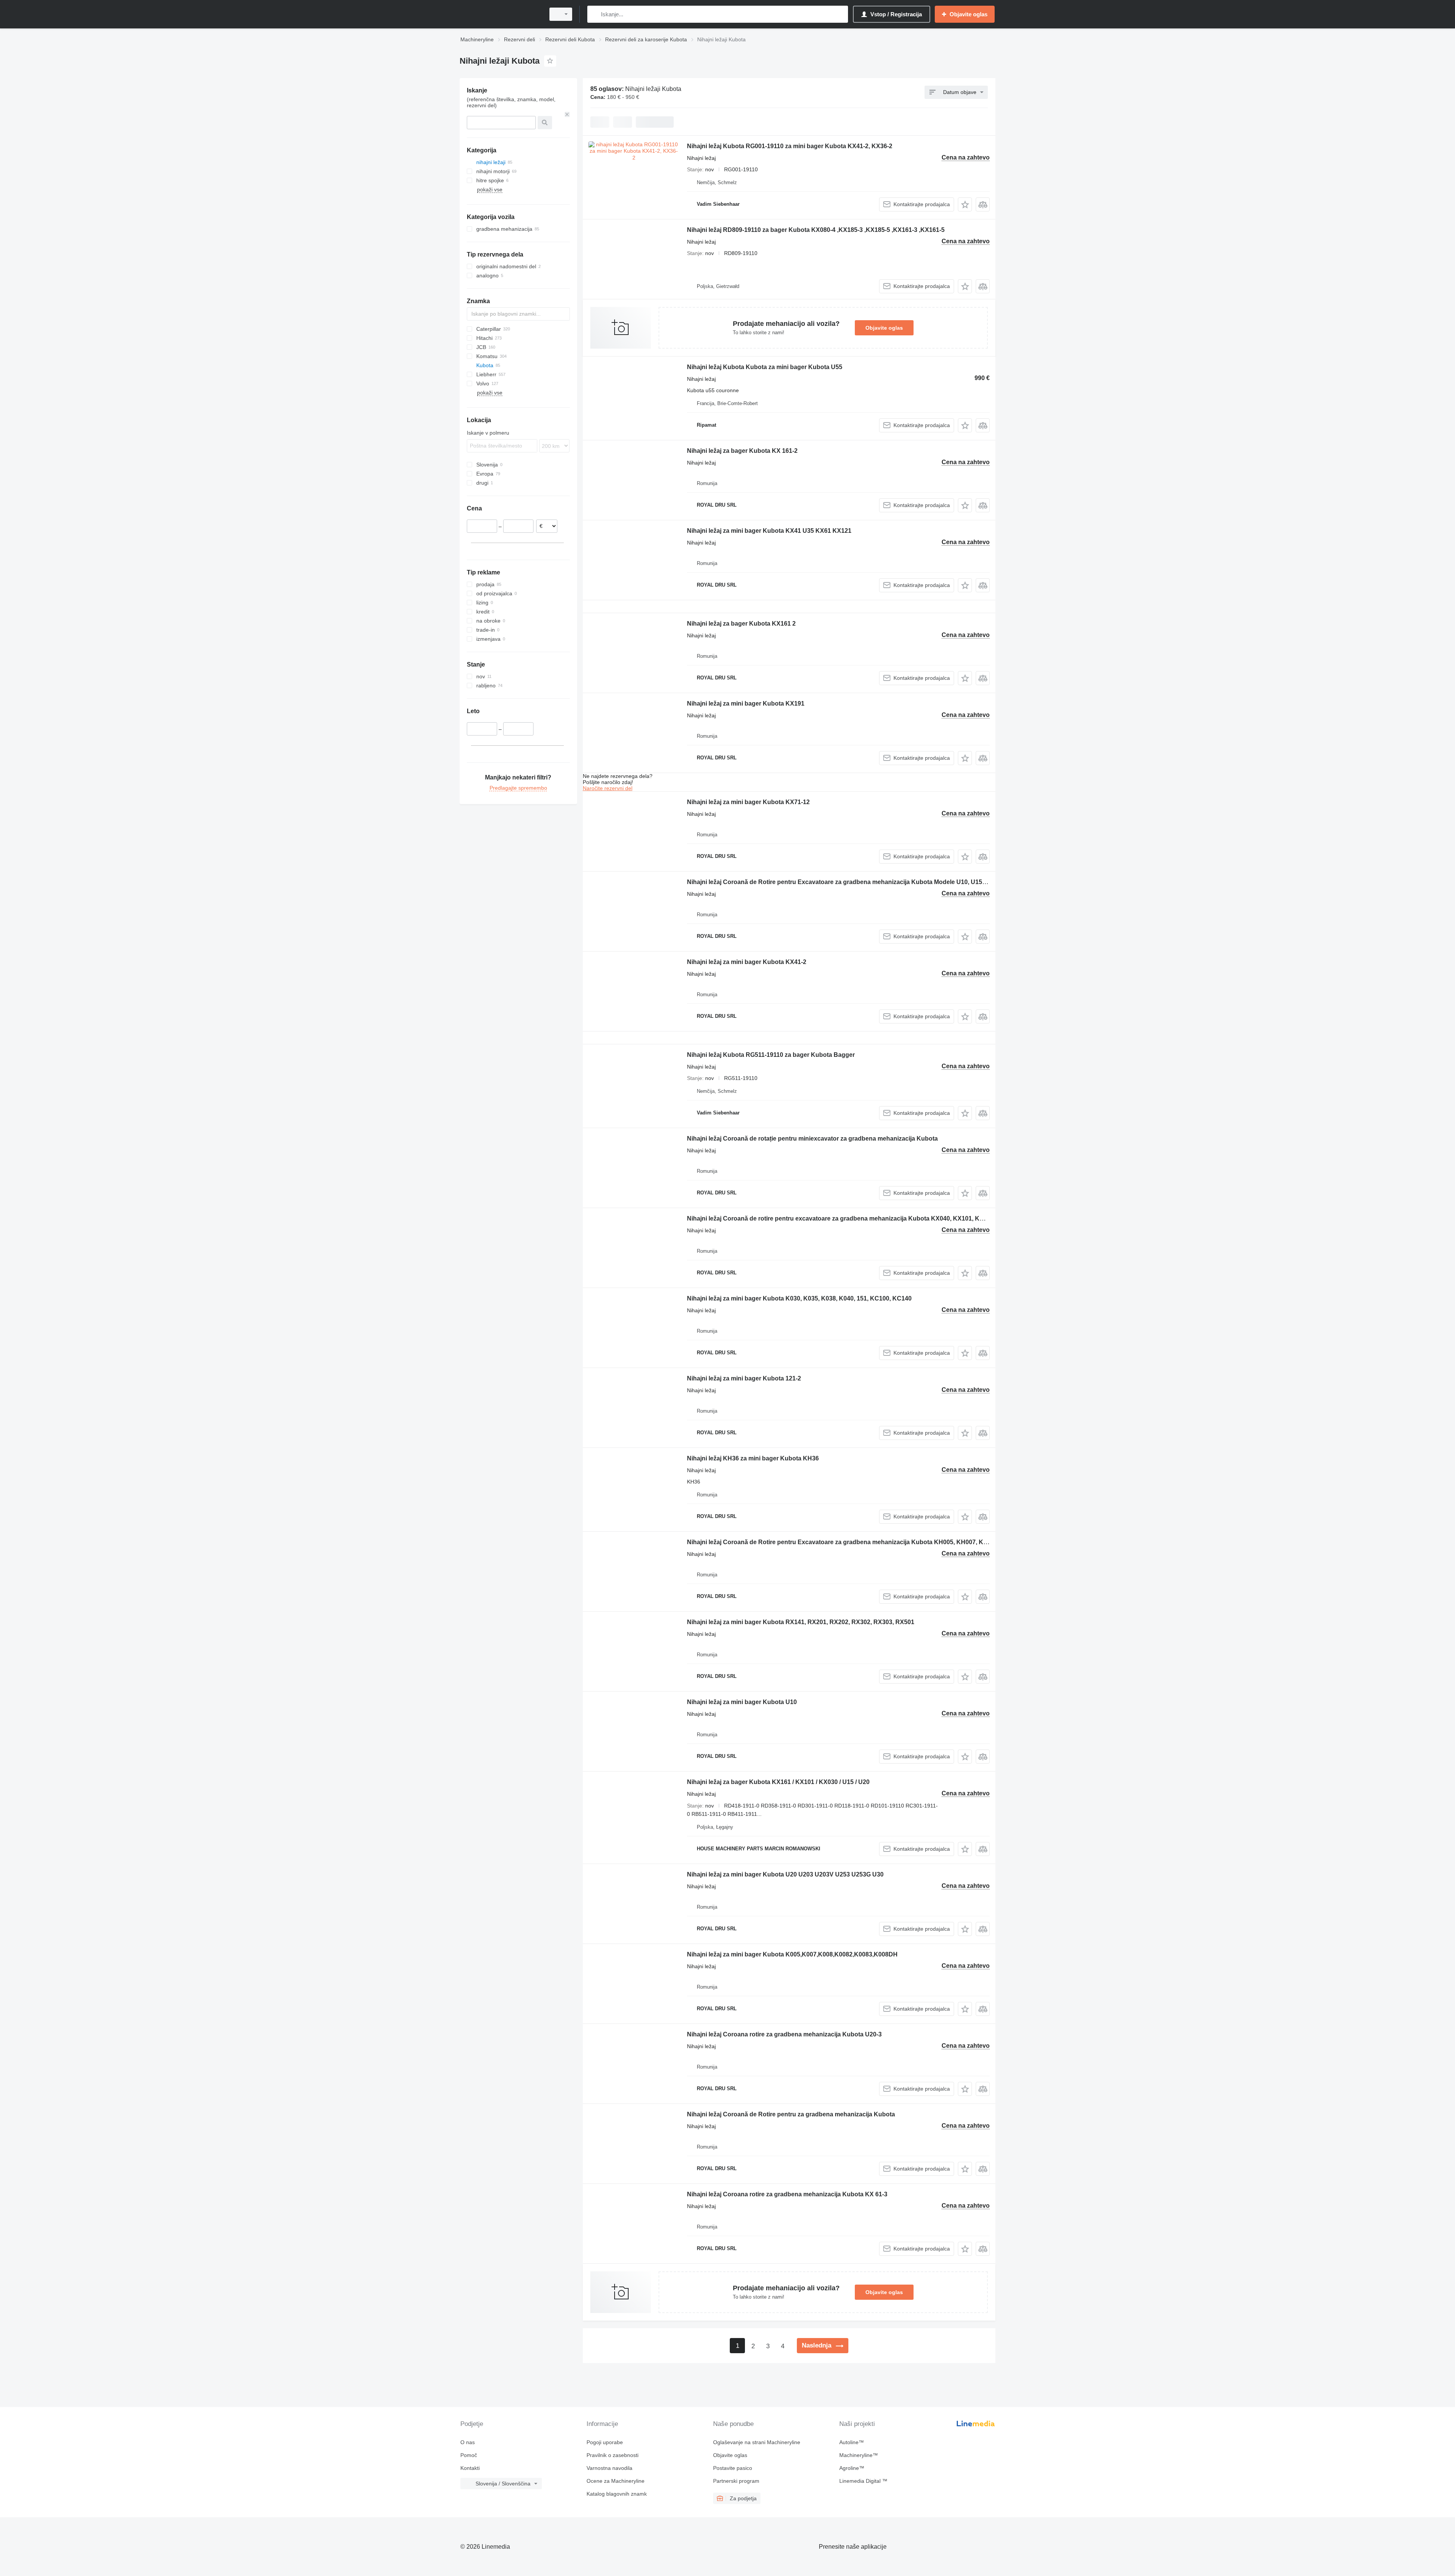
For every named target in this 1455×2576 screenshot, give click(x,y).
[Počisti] (567, 114)
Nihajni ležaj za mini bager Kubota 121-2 (744, 1378)
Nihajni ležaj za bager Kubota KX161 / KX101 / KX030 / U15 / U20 (778, 1782)
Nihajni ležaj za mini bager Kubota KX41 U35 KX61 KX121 (769, 531)
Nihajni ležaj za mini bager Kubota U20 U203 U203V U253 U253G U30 (785, 1874)
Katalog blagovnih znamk (617, 2494)
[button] (965, 204)
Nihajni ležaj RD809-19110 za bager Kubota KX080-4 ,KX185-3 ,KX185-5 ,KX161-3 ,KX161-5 (816, 230)
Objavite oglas (884, 328)
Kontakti (470, 2468)
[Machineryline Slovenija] (500, 14)
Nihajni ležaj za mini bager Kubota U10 (742, 1702)
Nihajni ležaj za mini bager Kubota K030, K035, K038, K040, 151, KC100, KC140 (799, 1298)
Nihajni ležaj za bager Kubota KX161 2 (741, 624)
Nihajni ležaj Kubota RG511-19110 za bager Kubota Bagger (771, 1055)
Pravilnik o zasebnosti (613, 2455)
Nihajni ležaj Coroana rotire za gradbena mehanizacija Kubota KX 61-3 (787, 2194)
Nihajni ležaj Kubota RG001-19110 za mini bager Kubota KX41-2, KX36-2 (790, 146)
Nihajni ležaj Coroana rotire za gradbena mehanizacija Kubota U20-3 (784, 2034)
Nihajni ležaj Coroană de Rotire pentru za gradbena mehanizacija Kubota (791, 2114)
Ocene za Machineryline (616, 2481)
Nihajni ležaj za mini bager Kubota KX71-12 (748, 802)
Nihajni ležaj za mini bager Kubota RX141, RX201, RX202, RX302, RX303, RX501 (801, 1622)
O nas (468, 2442)
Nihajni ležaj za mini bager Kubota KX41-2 (747, 962)
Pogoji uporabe (605, 2442)
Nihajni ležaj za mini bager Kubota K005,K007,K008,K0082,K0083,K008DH (792, 1954)
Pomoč (469, 2455)
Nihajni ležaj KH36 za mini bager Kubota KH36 (753, 1458)
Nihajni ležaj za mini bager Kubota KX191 (746, 703)
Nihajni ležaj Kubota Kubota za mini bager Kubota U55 (765, 367)
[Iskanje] (595, 14)
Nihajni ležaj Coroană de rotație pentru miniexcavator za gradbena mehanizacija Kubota (812, 1139)
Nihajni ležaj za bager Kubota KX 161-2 (742, 451)
